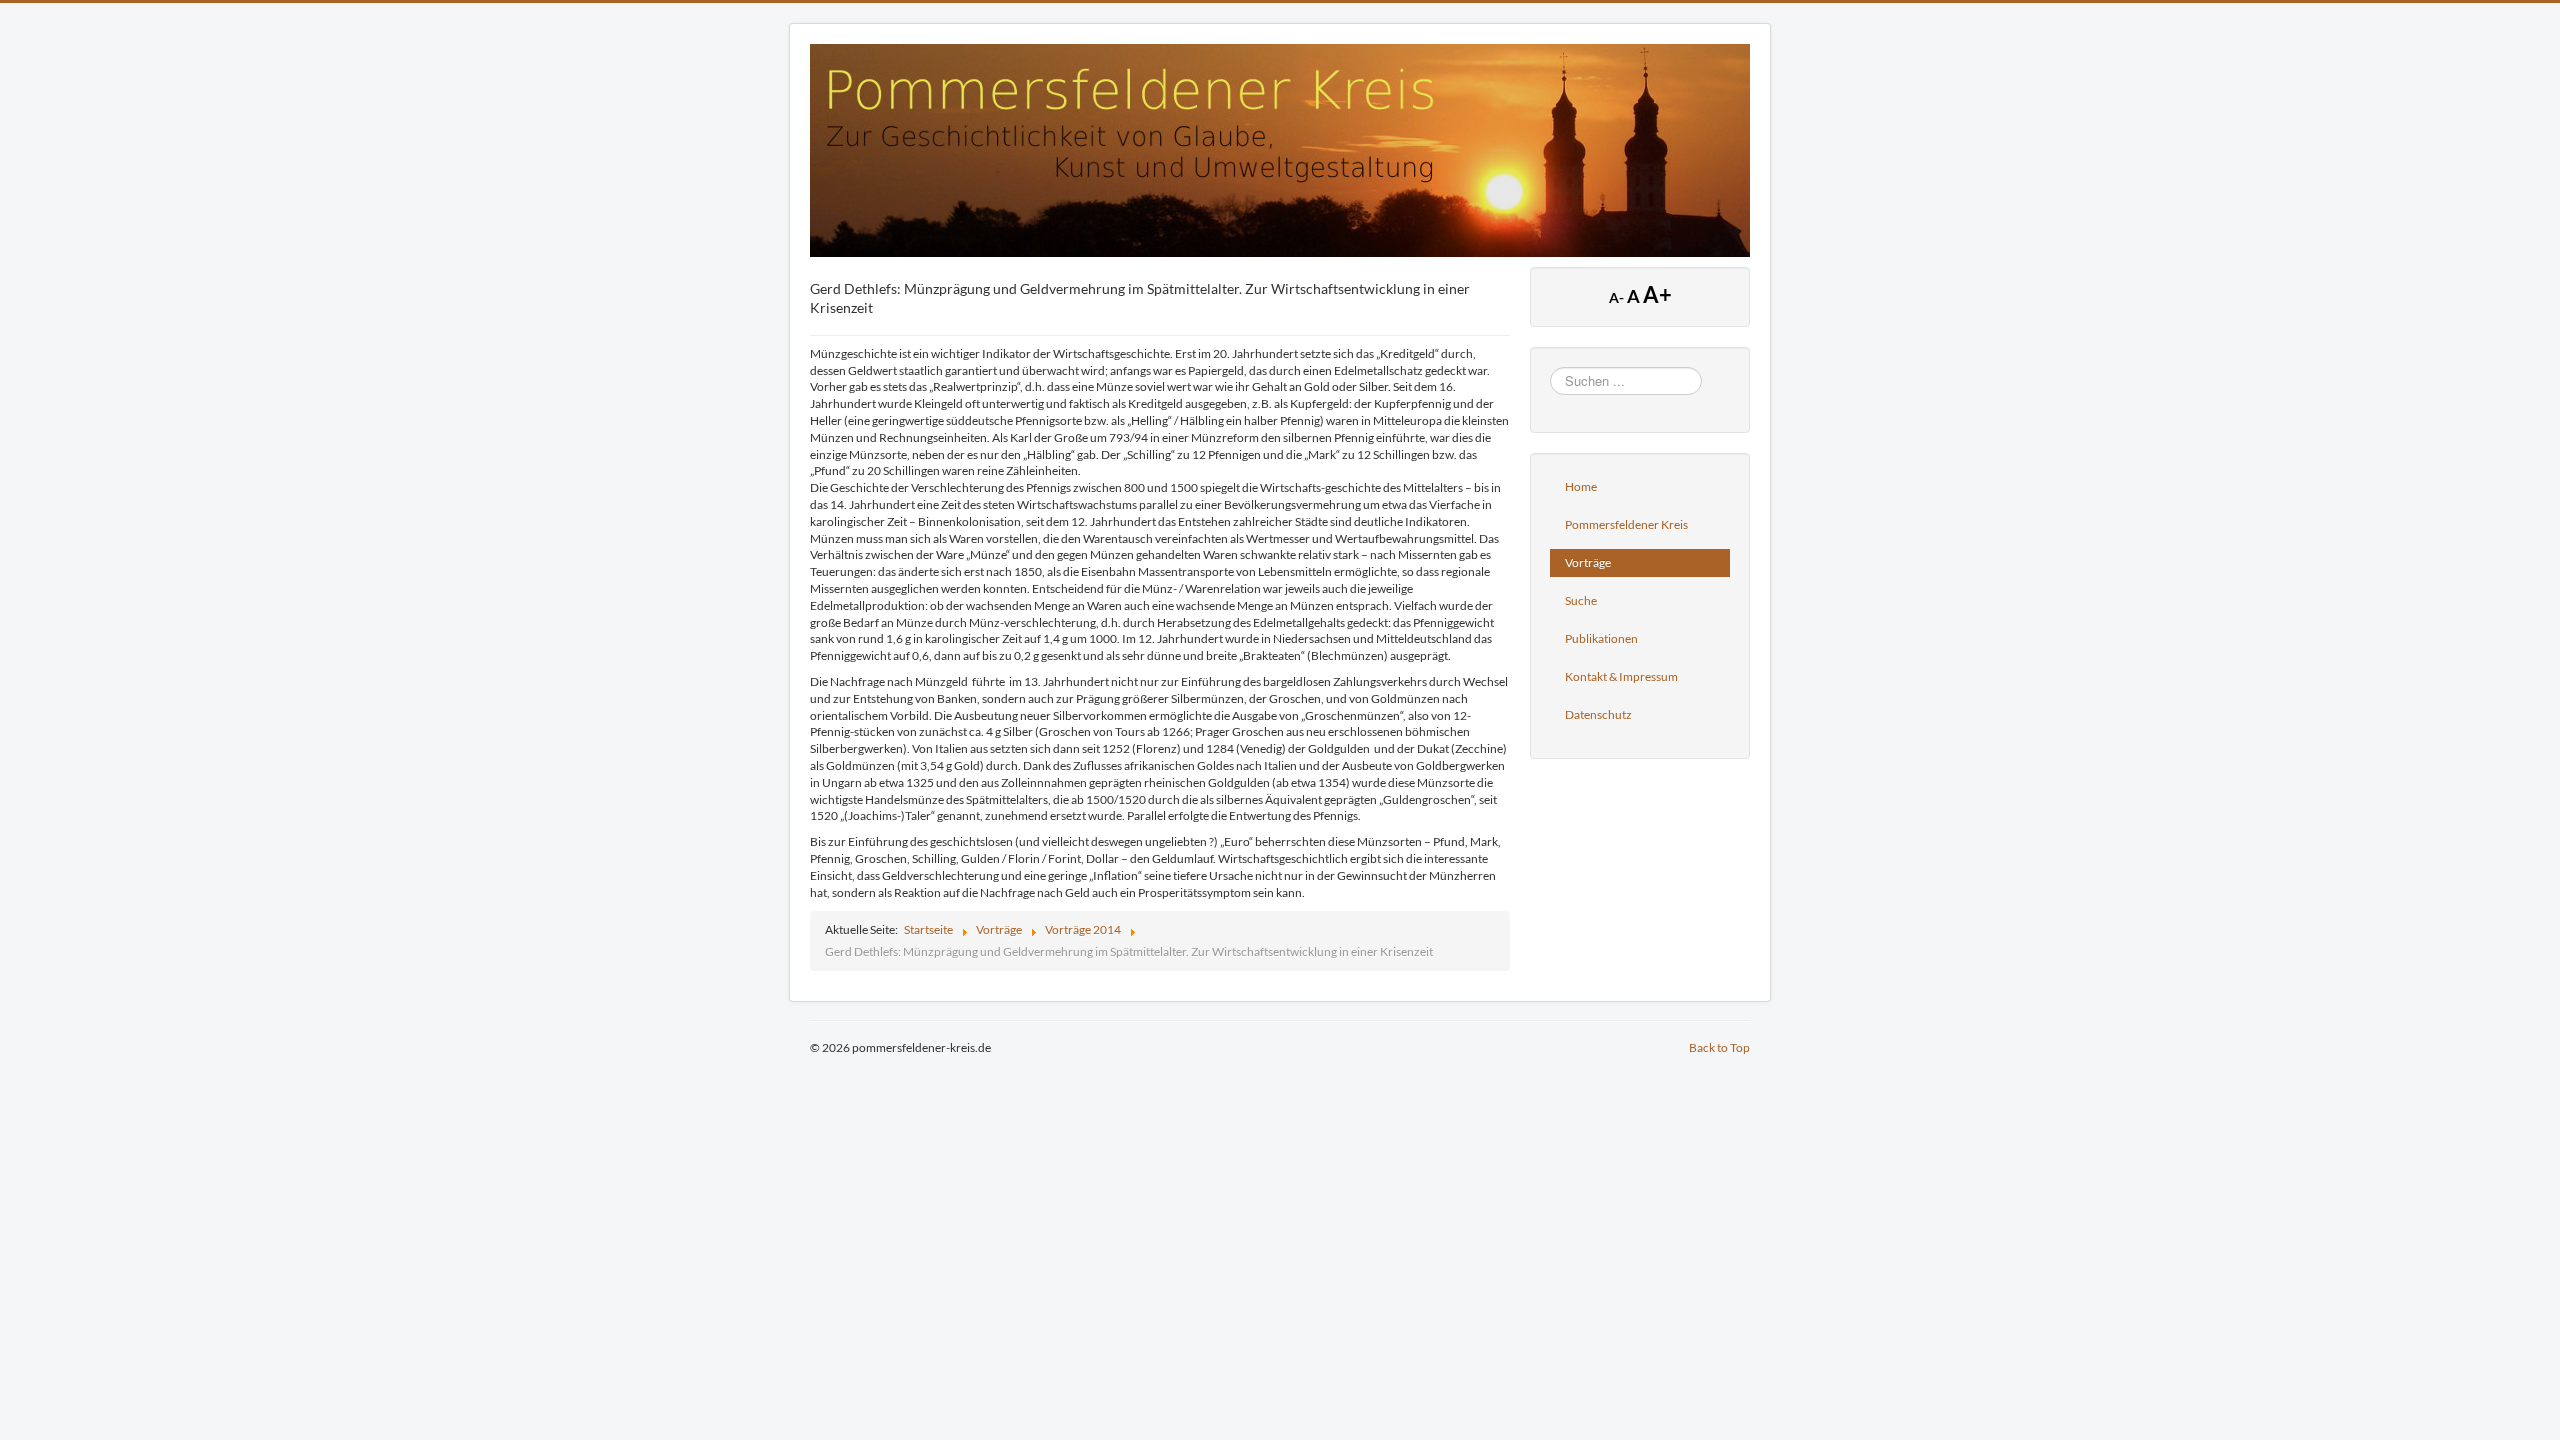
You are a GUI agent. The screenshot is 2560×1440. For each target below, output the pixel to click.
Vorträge (1588, 562)
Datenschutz (1598, 714)
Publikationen (1601, 638)
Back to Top (1719, 1047)
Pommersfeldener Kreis (1626, 524)
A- (1618, 297)
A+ (1657, 294)
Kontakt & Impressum (1621, 676)
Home (1581, 486)
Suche (1581, 600)
